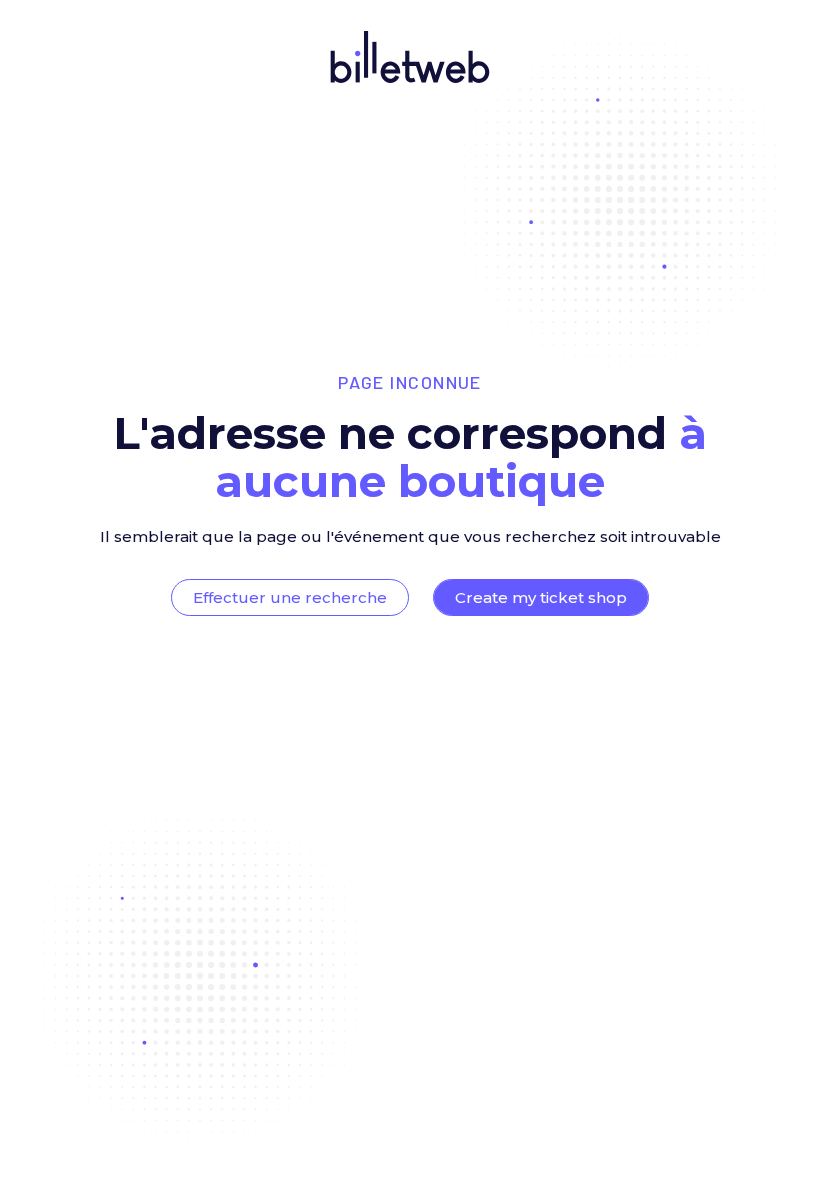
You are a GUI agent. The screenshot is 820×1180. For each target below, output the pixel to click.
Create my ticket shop (541, 597)
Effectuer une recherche (290, 597)
